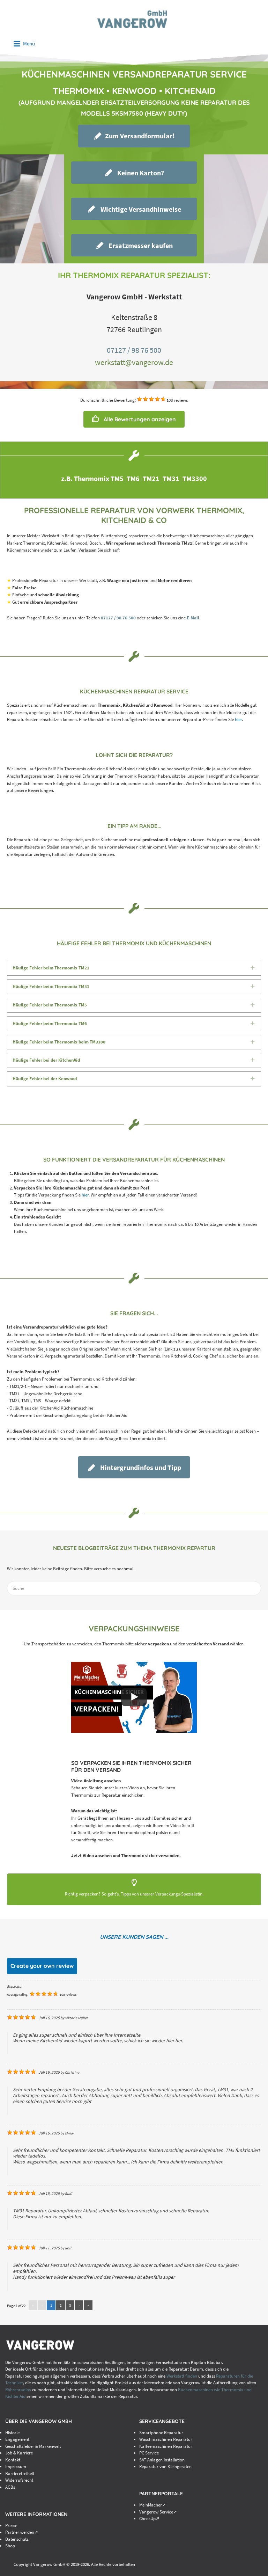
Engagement (17, 2439)
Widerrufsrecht (19, 2480)
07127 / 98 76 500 (134, 350)
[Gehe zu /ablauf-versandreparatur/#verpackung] (134, 1890)
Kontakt (13, 2460)
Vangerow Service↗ (158, 2512)
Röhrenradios (18, 2390)
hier (238, 719)
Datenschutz (17, 2539)
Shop (10, 2546)
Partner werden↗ (22, 2532)
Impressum (16, 2466)
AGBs (10, 2487)
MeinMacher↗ (152, 2505)
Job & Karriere (19, 2453)
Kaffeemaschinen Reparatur (166, 2446)
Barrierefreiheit (20, 2473)
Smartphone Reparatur (161, 2433)
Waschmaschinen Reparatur (166, 2439)
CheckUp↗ (149, 2519)
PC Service (149, 2453)
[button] (134, 136)
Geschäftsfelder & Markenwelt (33, 2446)
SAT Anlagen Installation (162, 2460)
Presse (11, 2526)
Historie (12, 2433)
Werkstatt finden (182, 2376)
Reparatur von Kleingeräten (165, 2466)
